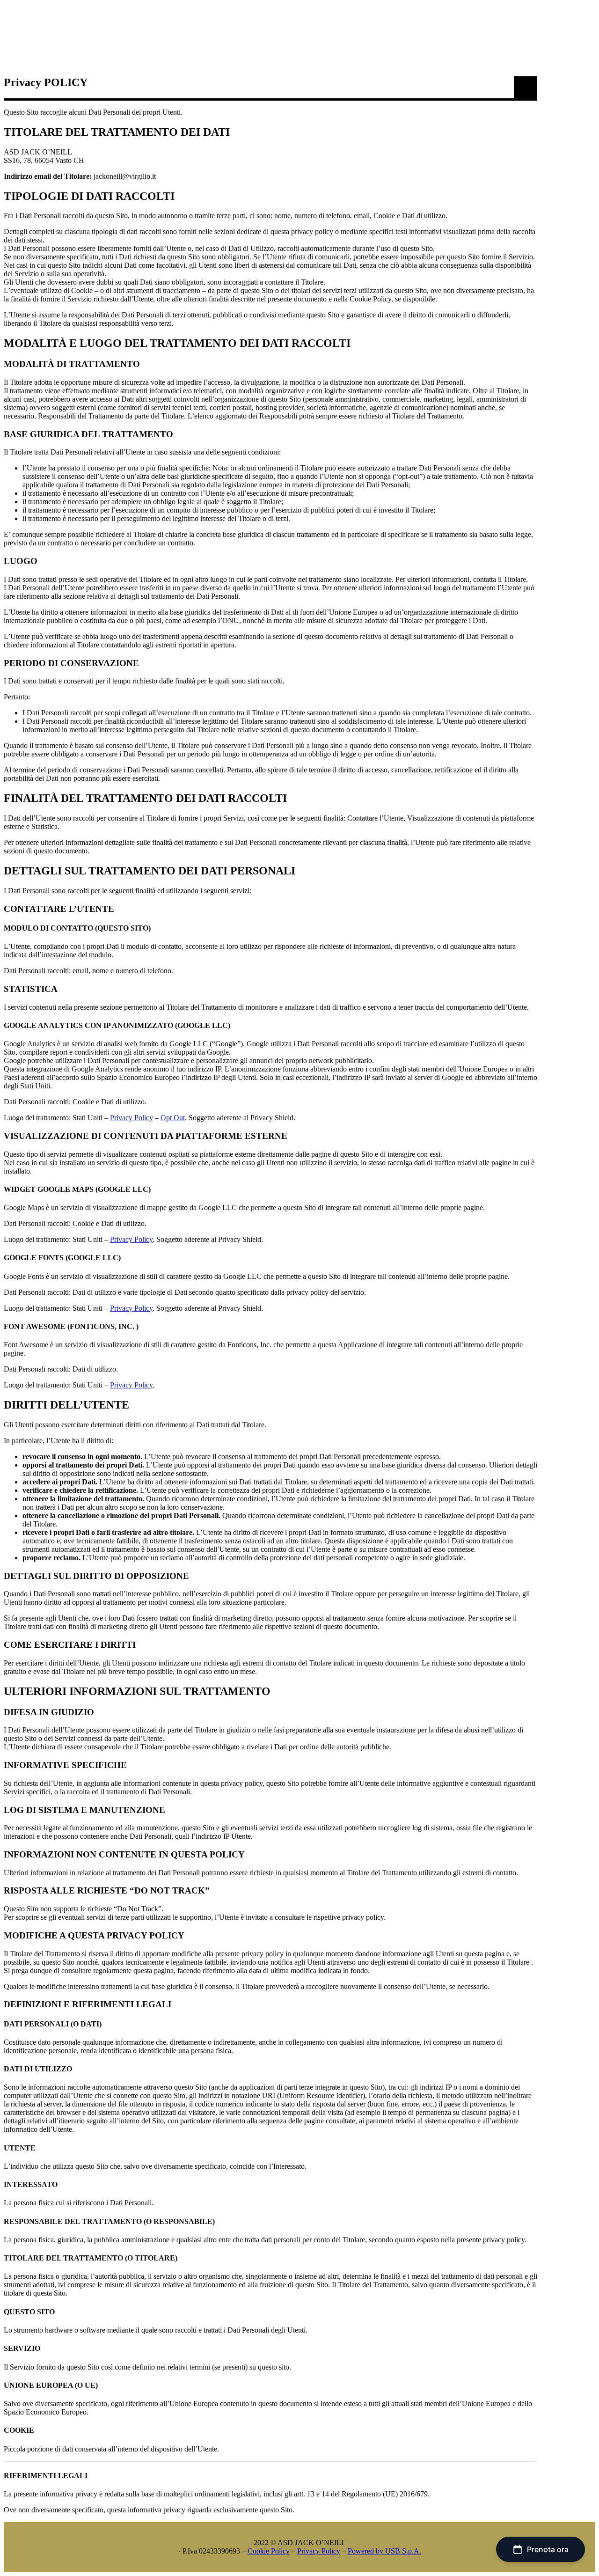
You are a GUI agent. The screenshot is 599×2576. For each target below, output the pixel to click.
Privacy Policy (131, 1118)
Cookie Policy (269, 2551)
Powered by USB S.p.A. (384, 2551)
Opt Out (173, 1118)
